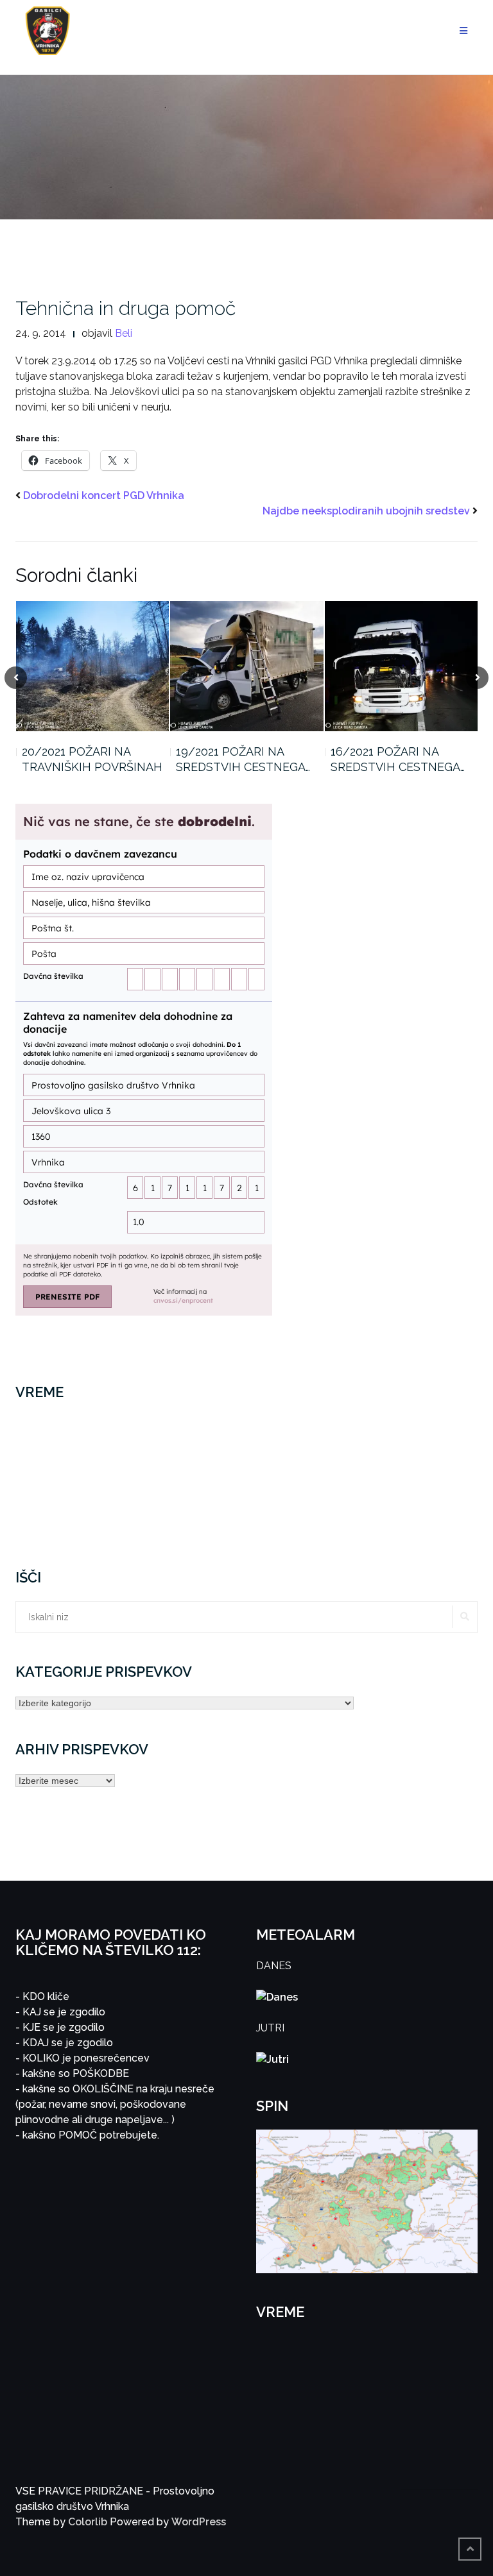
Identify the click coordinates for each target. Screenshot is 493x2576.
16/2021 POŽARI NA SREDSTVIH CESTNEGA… (398, 759)
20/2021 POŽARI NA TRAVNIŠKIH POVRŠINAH (92, 759)
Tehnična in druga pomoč (125, 308)
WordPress (199, 2522)
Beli (124, 333)
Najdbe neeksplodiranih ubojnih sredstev (366, 511)
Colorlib (88, 2522)
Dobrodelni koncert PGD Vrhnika (104, 496)
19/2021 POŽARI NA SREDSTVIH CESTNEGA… (243, 759)
